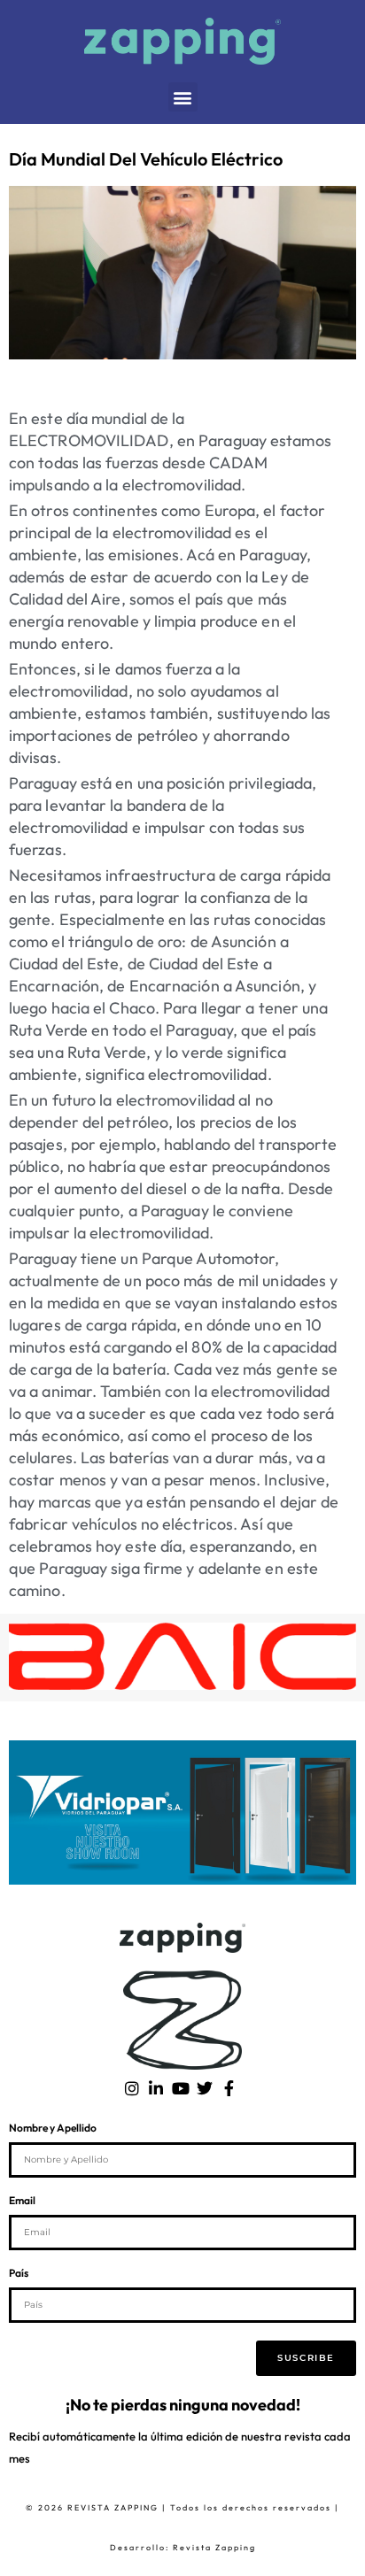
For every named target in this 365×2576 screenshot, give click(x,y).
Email (22, 2201)
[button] (183, 97)
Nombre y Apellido (53, 2129)
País (19, 2274)
